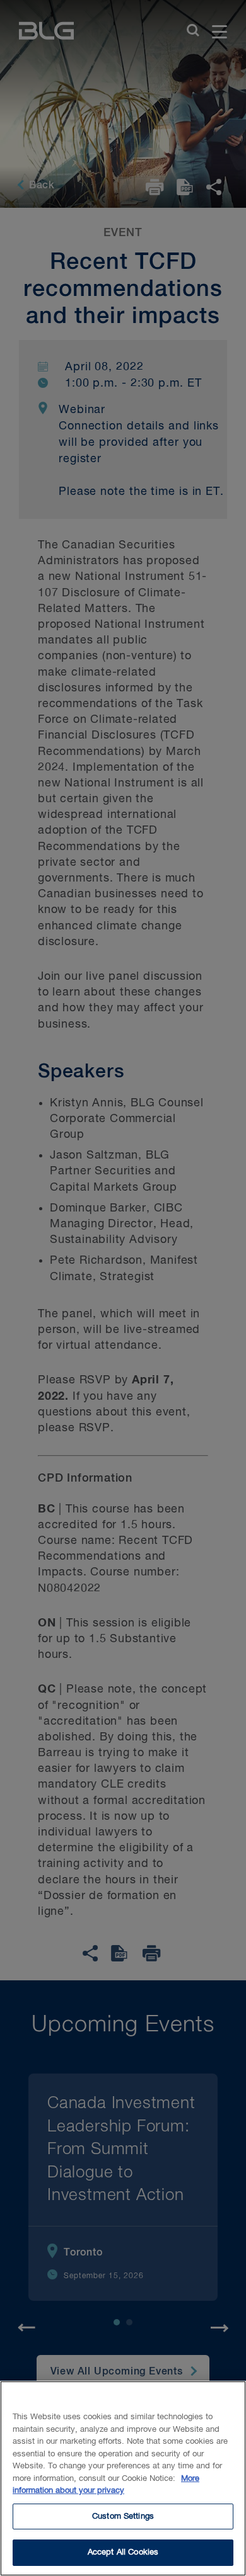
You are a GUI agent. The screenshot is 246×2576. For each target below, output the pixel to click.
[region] (123, 2478)
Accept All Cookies (123, 2552)
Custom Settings (123, 2516)
